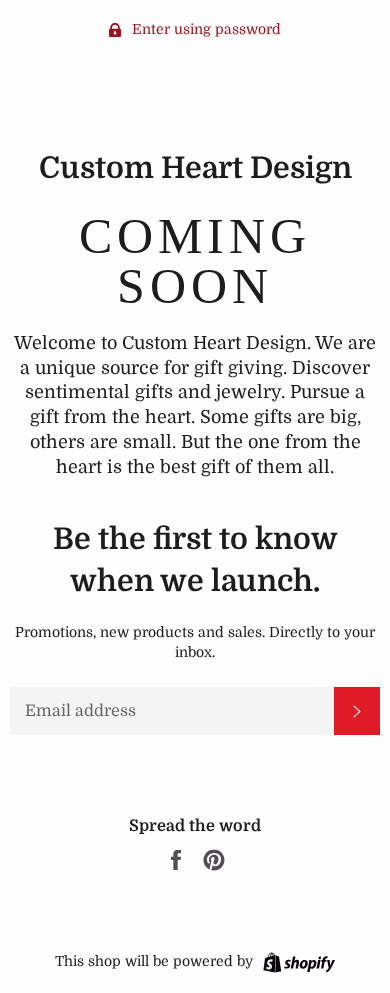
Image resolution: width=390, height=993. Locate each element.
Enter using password (204, 29)
